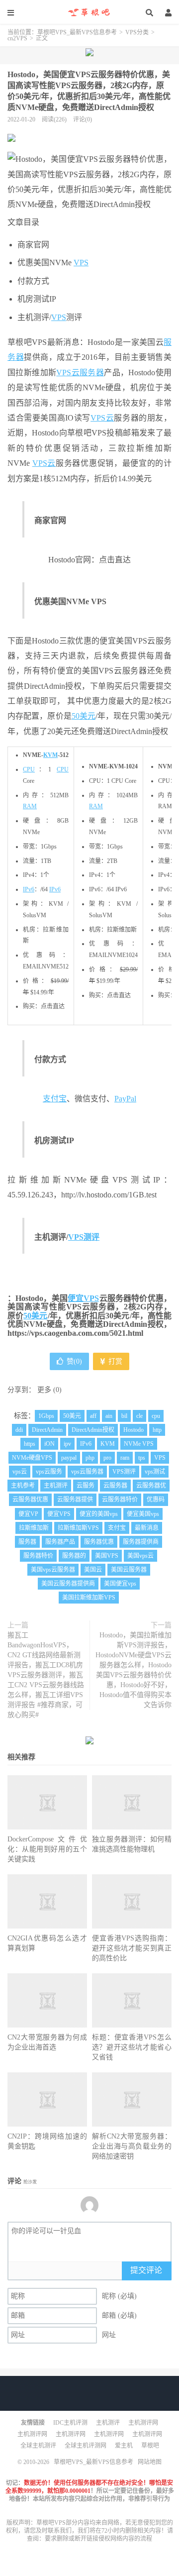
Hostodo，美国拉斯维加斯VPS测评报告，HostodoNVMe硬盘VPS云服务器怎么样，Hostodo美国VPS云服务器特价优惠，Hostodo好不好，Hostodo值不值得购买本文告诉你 (134, 1670)
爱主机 (124, 2446)
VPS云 (68, 373)
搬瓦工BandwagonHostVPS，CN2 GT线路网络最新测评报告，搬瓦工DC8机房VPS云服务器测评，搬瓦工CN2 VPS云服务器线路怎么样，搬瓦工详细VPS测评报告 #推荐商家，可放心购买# (46, 1675)
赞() (74, 1361)
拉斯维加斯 (34, 1528)
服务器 (92, 373)
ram (125, 1458)
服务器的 (74, 1556)
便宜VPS (83, 1298)
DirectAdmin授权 (93, 1430)
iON (49, 1444)
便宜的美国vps (99, 1514)
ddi (19, 1430)
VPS (81, 263)
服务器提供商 (141, 1542)
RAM (30, 806)
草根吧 (150, 2446)
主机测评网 (143, 2423)
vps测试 (155, 1472)
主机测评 (56, 1486)
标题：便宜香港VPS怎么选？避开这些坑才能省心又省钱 (132, 2047)
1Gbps (46, 1416)
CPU (29, 769)
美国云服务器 (129, 1570)
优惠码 (156, 1500)
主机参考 (23, 1486)
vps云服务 (49, 1472)
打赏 (114, 1361)
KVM (50, 755)
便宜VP (28, 1514)
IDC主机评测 (70, 2423)
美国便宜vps (120, 1584)
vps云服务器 (87, 1472)
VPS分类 (137, 32)
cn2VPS (17, 38)
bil (124, 1416)
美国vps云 (140, 1556)
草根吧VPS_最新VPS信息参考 (89, 12)
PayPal (125, 1099)
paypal (69, 1458)
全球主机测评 (38, 2446)
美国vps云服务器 (53, 1570)
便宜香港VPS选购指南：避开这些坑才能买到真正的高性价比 (132, 1948)
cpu (156, 1416)
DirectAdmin (47, 1430)
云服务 (86, 1486)
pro (107, 1458)
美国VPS (107, 1556)
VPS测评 (84, 1237)
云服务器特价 (120, 1500)
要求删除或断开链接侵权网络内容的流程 (98, 2539)
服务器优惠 (99, 1542)
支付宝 (55, 1099)
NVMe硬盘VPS (32, 1458)
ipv (67, 1444)
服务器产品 (60, 1542)
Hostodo (134, 1430)
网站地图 (150, 2462)
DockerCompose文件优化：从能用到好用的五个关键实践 (47, 1849)
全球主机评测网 (86, 2446)
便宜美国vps (143, 1514)
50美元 (84, 716)
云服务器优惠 (30, 1500)
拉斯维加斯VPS (78, 1528)
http (157, 1430)
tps (142, 1458)
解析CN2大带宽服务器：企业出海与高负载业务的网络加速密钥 (132, 2146)
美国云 (93, 1570)
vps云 (20, 1472)
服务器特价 (38, 1556)
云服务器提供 (75, 1500)
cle (139, 1416)
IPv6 (29, 889)
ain (109, 1416)
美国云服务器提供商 (68, 1584)
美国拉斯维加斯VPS (89, 1598)
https (30, 1444)
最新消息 (147, 1528)
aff (93, 1416)
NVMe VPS (139, 1444)
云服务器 (115, 1486)
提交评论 (146, 2270)
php (90, 1458)
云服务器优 (151, 1486)
